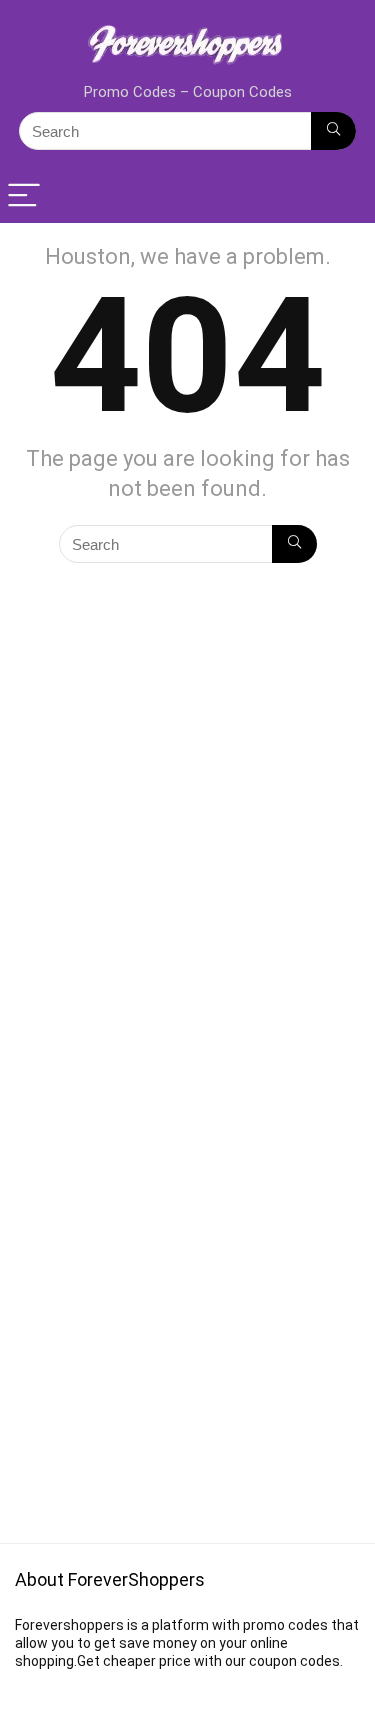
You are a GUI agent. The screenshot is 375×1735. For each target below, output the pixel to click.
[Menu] (24, 196)
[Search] (333, 131)
